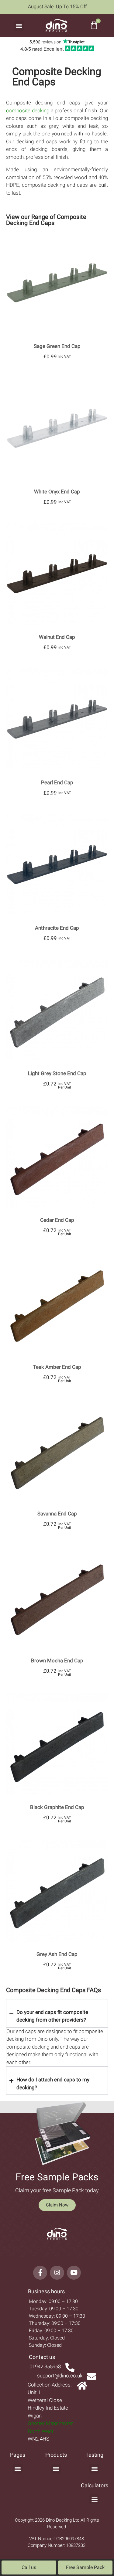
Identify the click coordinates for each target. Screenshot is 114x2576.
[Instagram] (57, 2273)
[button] (19, 26)
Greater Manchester (50, 2423)
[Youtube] (74, 2273)
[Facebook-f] (40, 2273)
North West (40, 2431)
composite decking (28, 111)
